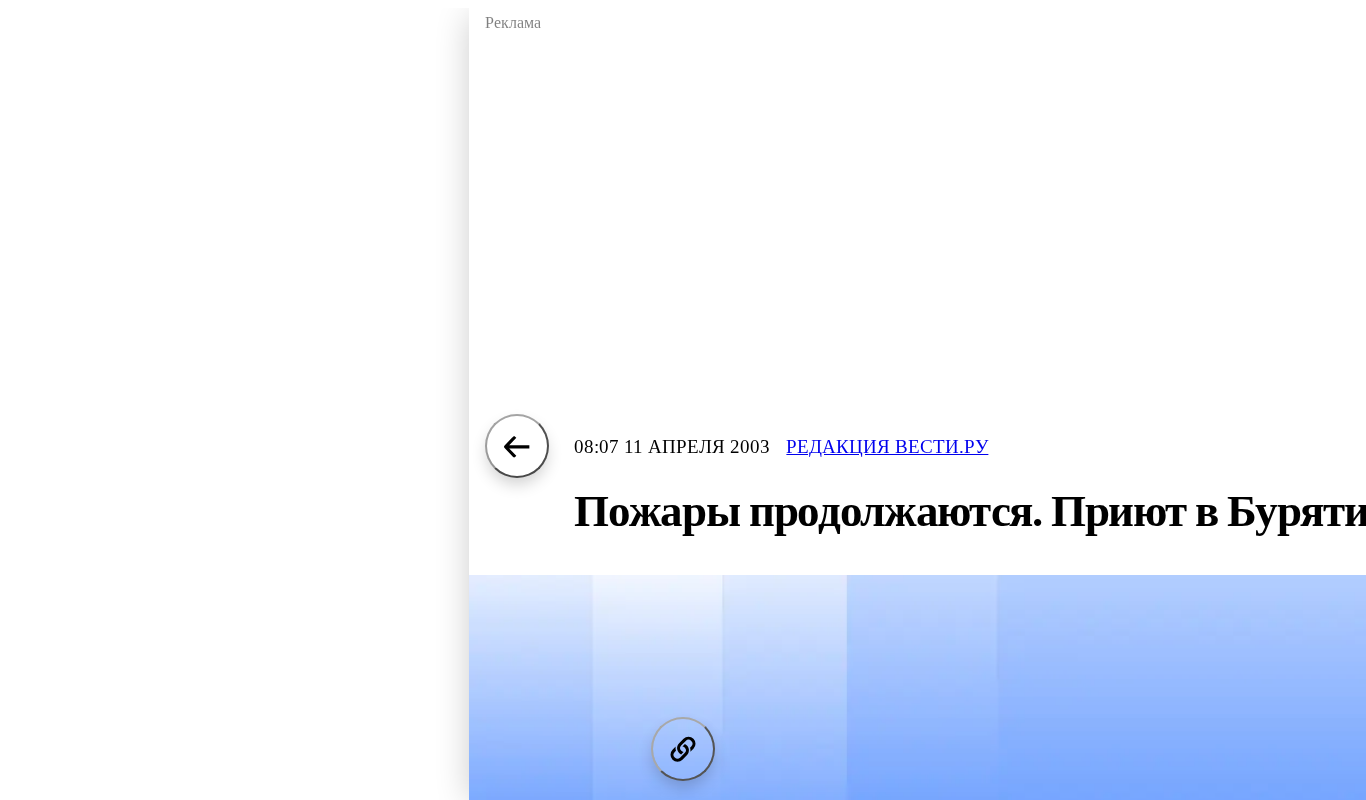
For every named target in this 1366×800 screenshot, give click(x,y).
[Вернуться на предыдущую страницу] (517, 446)
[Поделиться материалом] (683, 749)
